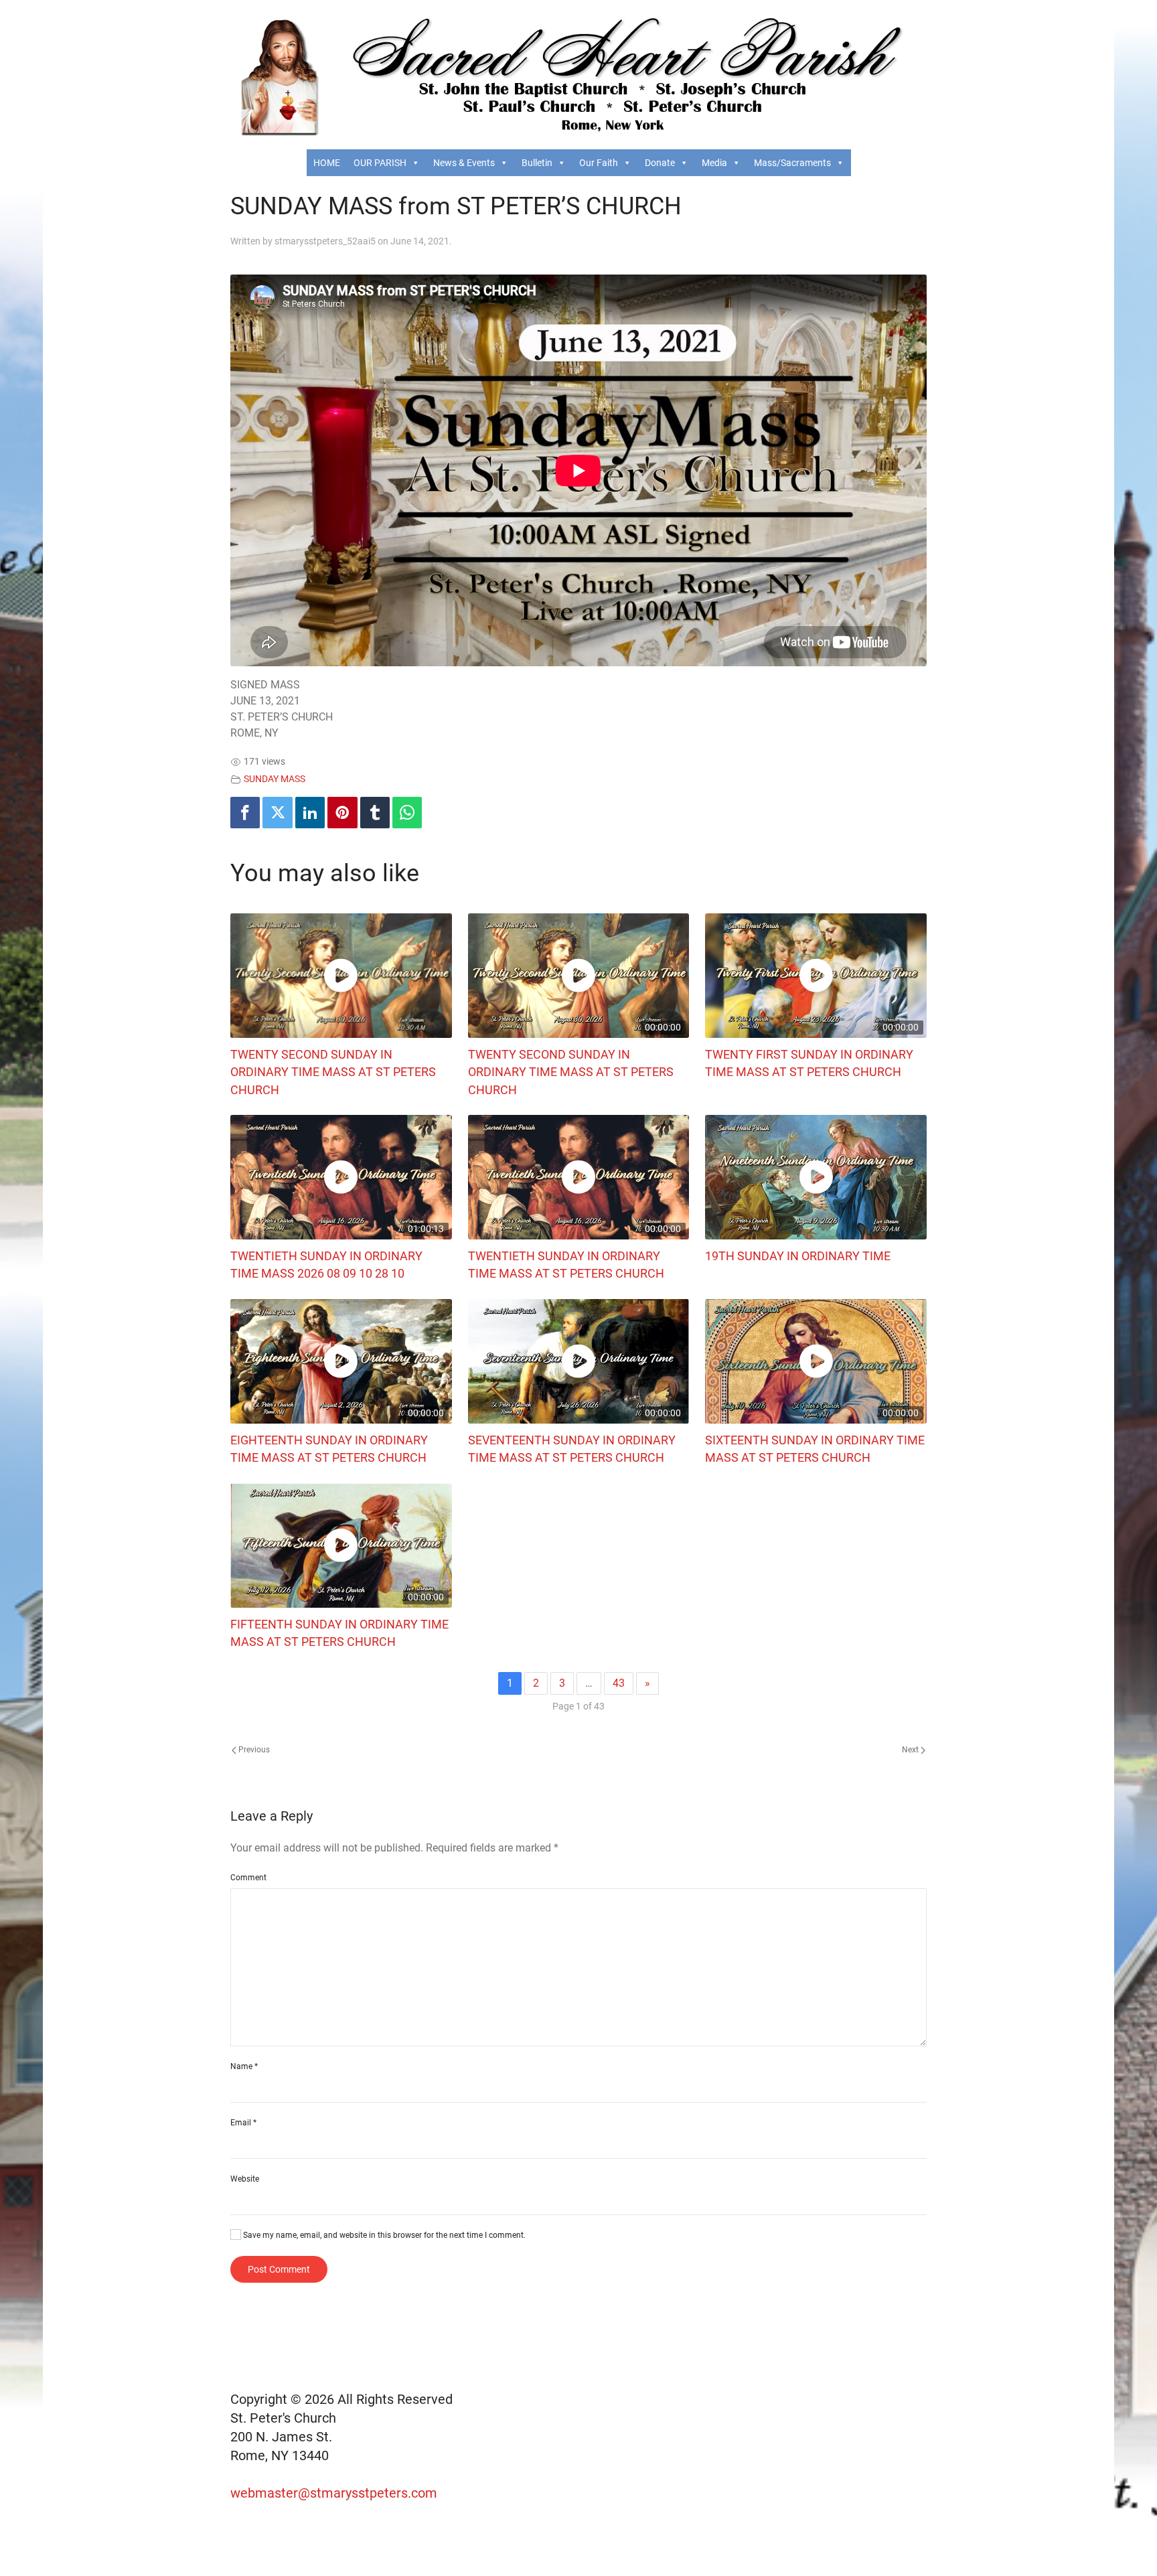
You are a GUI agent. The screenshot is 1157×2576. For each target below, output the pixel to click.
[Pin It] (342, 813)
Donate (660, 163)
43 (619, 1683)
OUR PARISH (380, 163)
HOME (327, 163)
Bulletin (537, 163)
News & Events (464, 163)
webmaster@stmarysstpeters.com (335, 2493)
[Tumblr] (375, 813)
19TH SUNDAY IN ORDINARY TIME (798, 1256)
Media (714, 163)
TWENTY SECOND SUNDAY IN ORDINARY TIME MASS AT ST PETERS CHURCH (333, 1072)
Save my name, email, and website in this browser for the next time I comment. (383, 2235)
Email (243, 2123)
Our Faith (599, 163)
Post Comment (279, 2269)
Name (244, 2066)
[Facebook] (245, 813)
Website (245, 2179)
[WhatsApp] (407, 813)
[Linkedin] (310, 813)
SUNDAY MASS (275, 779)
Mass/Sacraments (792, 163)
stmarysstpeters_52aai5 (325, 241)
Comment (248, 1878)
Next (911, 1750)
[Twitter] (277, 813)
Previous (253, 1750)
